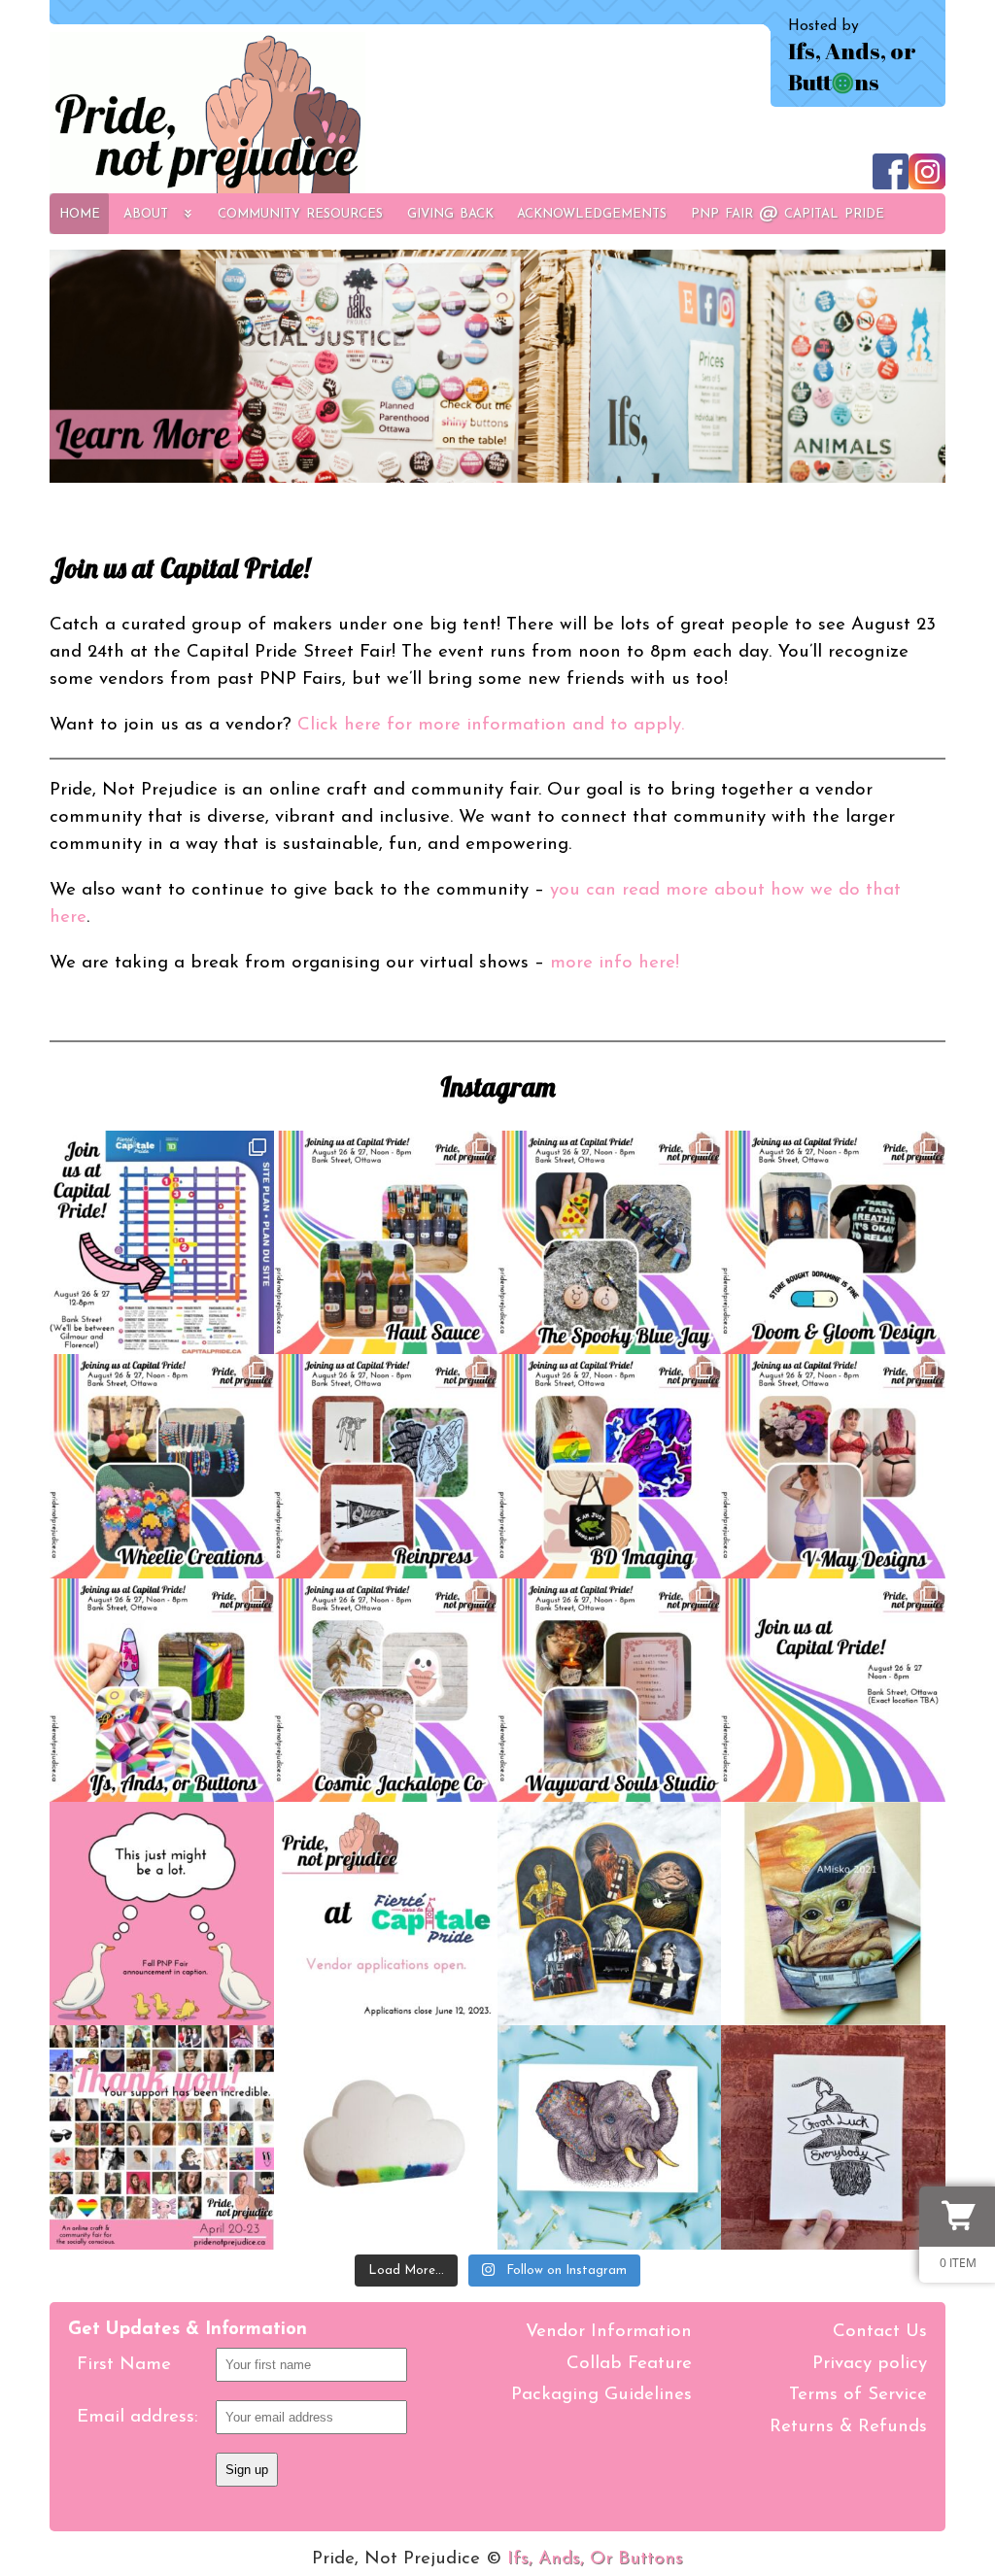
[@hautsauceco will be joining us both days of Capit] (386, 1242)
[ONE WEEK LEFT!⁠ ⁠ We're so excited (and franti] (386, 1466)
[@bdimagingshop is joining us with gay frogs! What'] (609, 1466)
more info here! (615, 963)
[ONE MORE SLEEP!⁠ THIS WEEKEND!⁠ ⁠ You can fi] (161, 1242)
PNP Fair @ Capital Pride (788, 213)
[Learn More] (497, 369)
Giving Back (450, 213)
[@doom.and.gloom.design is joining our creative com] (833, 1242)
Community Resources (300, 213)
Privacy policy (870, 2364)
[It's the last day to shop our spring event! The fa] (833, 2137)
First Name (124, 2365)
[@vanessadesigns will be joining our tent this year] (833, 1466)
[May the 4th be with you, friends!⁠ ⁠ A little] (833, 1914)
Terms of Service (858, 2395)
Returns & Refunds (848, 2427)
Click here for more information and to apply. (491, 725)
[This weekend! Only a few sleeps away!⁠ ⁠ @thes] (609, 1242)
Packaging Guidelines (601, 2395)
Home (80, 213)
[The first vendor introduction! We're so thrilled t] (609, 1690)
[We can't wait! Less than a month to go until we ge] (833, 1690)
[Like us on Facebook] (891, 180)
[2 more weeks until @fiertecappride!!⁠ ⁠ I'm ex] (161, 1690)
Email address (136, 2417)
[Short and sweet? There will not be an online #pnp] (161, 1914)
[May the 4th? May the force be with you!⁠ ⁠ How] (609, 1914)
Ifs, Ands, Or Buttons (595, 2559)
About (146, 213)
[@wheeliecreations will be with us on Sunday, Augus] (161, 1466)
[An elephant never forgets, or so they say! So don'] (609, 2137)
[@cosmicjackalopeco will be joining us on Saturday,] (386, 1690)
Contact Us (880, 2332)
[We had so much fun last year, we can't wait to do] (386, 1914)
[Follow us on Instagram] (926, 180)
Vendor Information (609, 2332)
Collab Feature (629, 2364)
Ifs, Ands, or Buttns (852, 66)
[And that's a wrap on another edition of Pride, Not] (161, 2137)
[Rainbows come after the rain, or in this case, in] (386, 2137)
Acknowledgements (592, 213)
